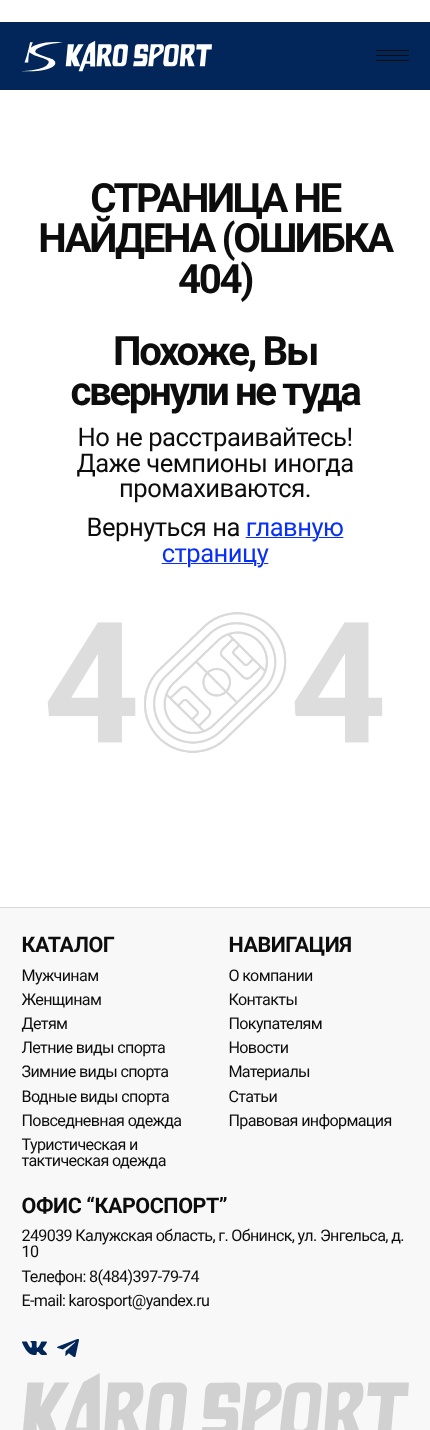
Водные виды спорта (96, 1096)
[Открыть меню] (392, 56)
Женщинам (62, 999)
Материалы (268, 1071)
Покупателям (275, 1023)
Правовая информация (309, 1120)
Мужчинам (60, 975)
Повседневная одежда (102, 1120)
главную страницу (253, 541)
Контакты (262, 999)
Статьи (252, 1096)
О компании (270, 975)
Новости (258, 1047)
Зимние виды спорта (95, 1071)
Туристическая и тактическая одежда (94, 1152)
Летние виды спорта (94, 1047)
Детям (45, 1023)
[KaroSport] (117, 56)
